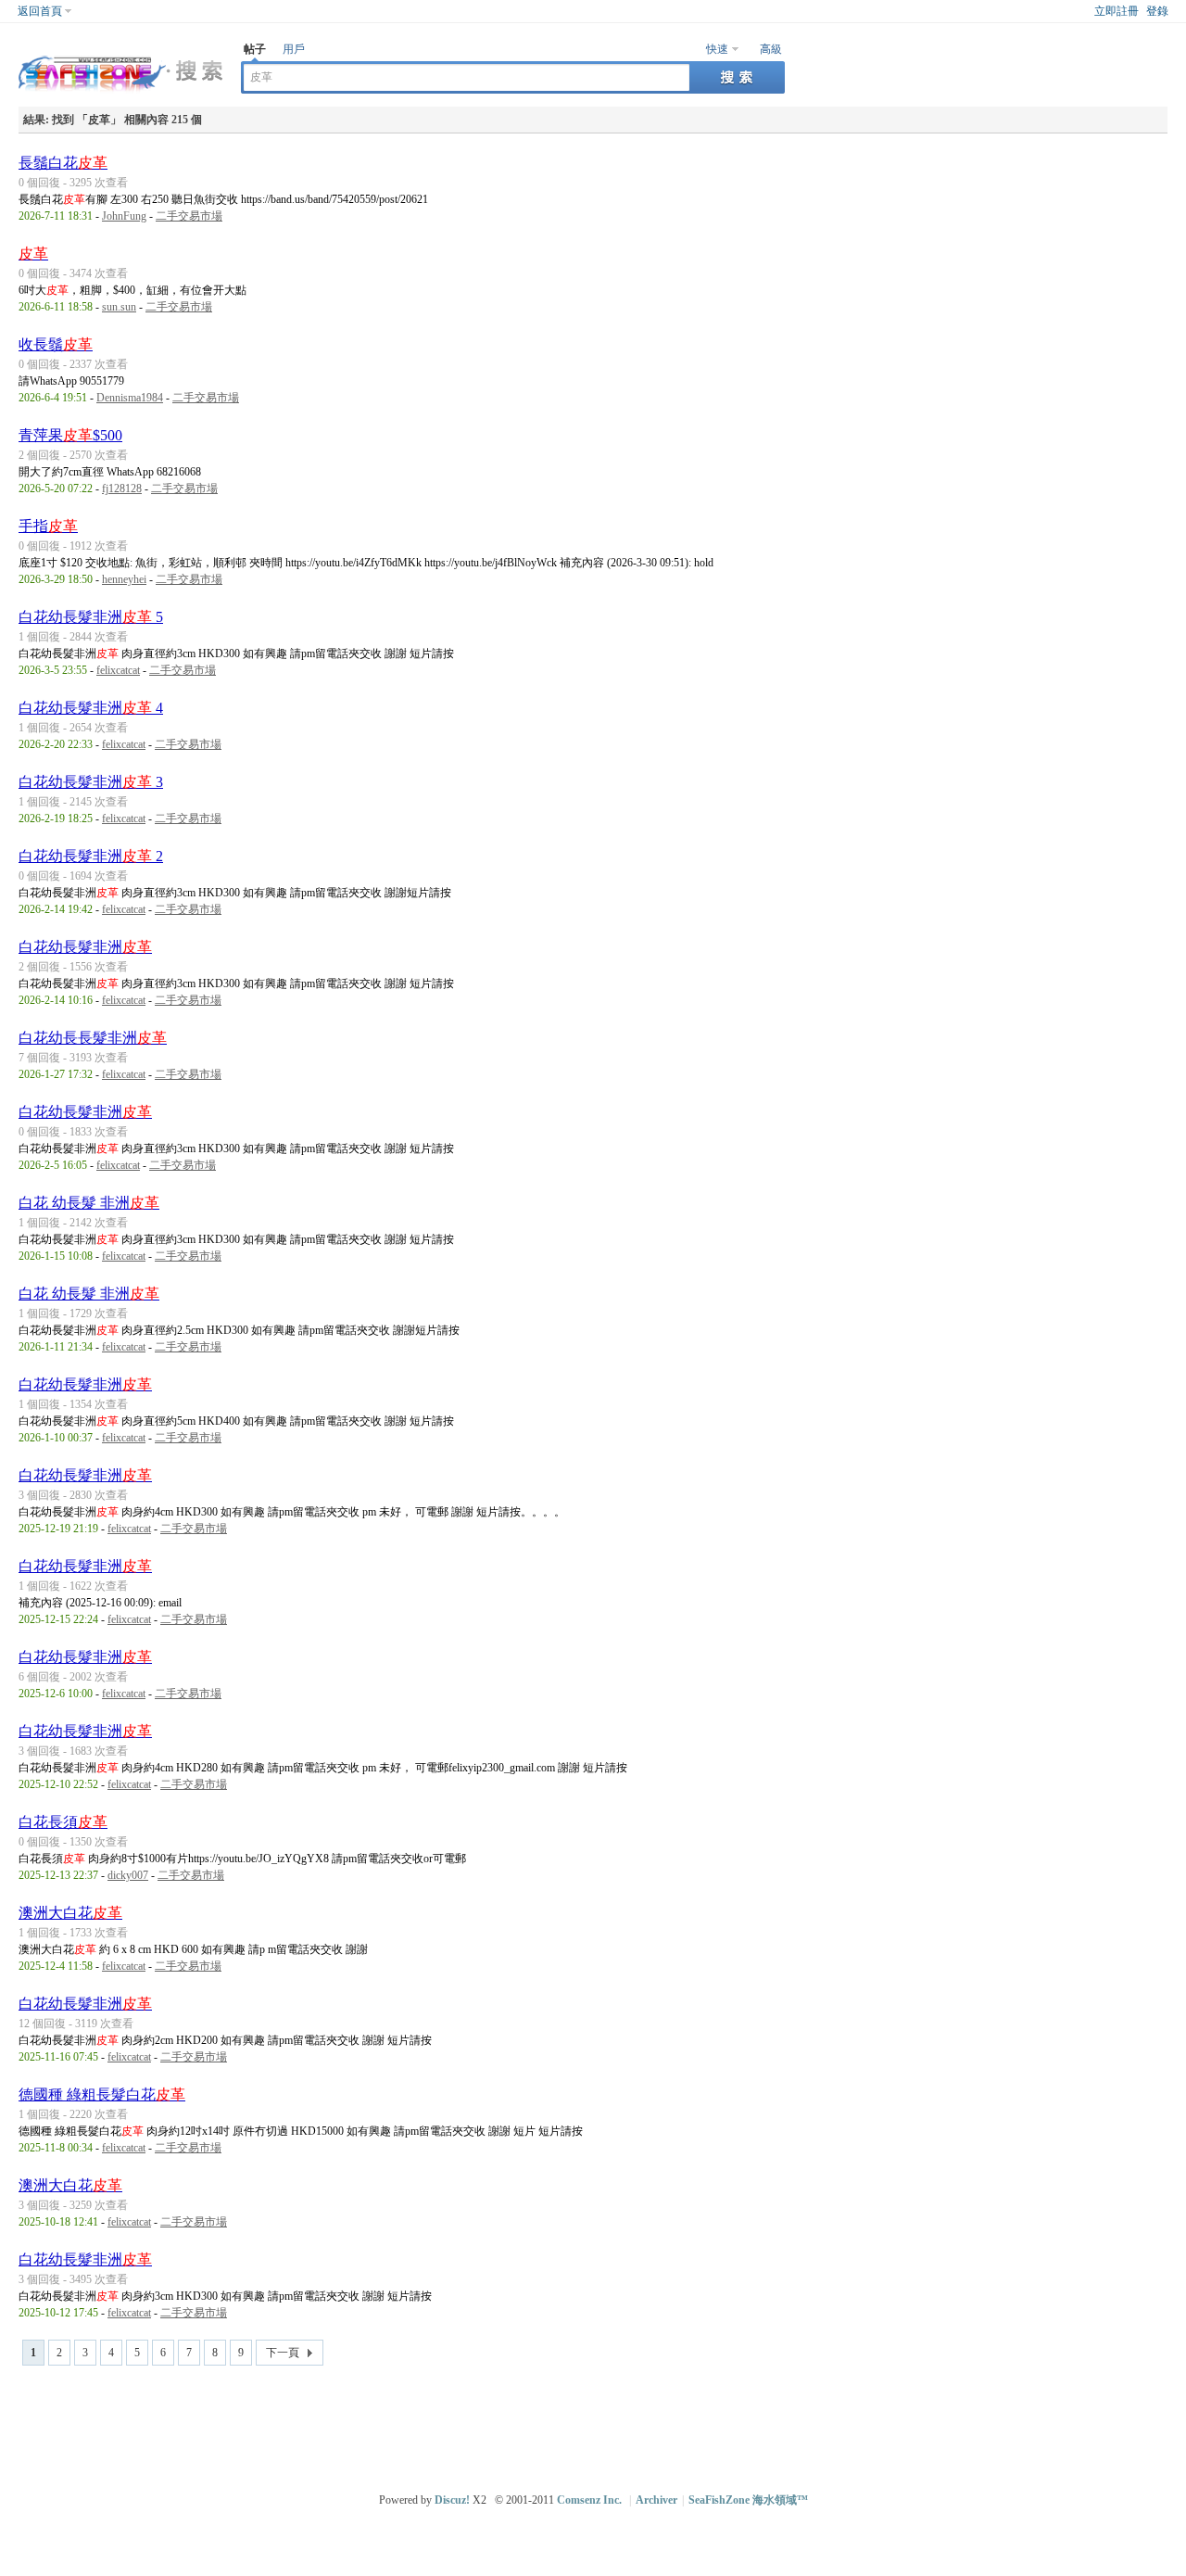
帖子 (255, 49)
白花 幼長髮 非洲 (89, 1203)
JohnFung (124, 216)
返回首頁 (40, 11)
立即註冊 (1117, 11)
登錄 (1157, 11)
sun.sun (119, 307)
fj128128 (122, 489)
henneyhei (124, 579)
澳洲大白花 (70, 1913)
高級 (771, 49)
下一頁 (283, 2353)
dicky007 (128, 1875)
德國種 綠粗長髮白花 (102, 2094)
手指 (48, 526)
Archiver (656, 2500)
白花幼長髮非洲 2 (91, 856)
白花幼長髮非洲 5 (91, 617)
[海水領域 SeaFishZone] (120, 94)
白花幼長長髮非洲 (93, 1038)
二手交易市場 (189, 216)
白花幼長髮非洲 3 (91, 782)
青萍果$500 (70, 435)
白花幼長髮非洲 (85, 947)
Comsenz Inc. (589, 2500)
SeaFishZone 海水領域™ (748, 2500)
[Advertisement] (598, 2421)
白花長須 (63, 1822)
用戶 (294, 49)
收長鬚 (56, 344)
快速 (717, 49)
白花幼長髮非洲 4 (91, 708)
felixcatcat (118, 670)
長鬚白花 (63, 163)
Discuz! (452, 2500)
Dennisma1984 (130, 398)
